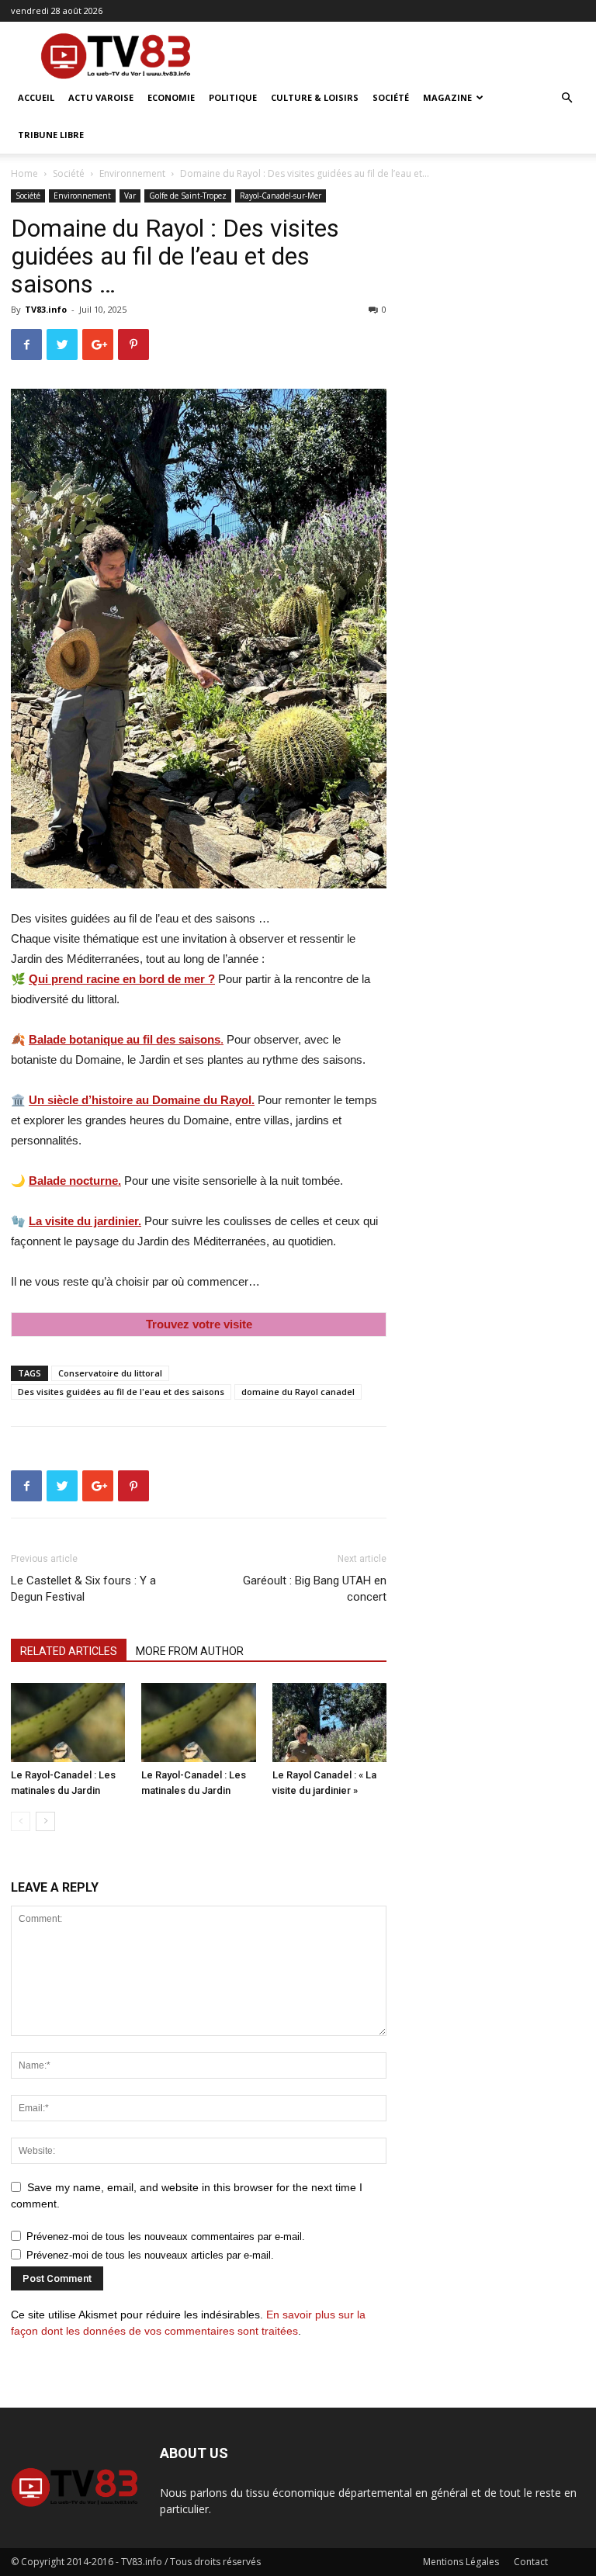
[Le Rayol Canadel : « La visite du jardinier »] (329, 1722)
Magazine (447, 97)
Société (391, 97)
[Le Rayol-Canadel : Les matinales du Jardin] (68, 1722)
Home (24, 173)
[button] (567, 98)
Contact (531, 2562)
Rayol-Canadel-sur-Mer (281, 196)
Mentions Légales (461, 2562)
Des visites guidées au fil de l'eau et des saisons (121, 1392)
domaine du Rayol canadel (298, 1392)
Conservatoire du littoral (110, 1373)
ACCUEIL (36, 97)
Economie (171, 97)
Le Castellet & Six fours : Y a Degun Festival (83, 1589)
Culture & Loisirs (315, 97)
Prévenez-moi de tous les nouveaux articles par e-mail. (150, 2255)
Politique (233, 97)
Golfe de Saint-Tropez (188, 196)
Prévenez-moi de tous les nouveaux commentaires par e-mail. (166, 2237)
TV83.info (46, 309)
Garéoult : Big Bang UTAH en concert (315, 1589)
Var (130, 196)
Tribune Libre (51, 135)
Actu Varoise (101, 97)
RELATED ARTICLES (69, 1651)
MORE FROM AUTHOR (190, 1651)
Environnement (132, 173)
